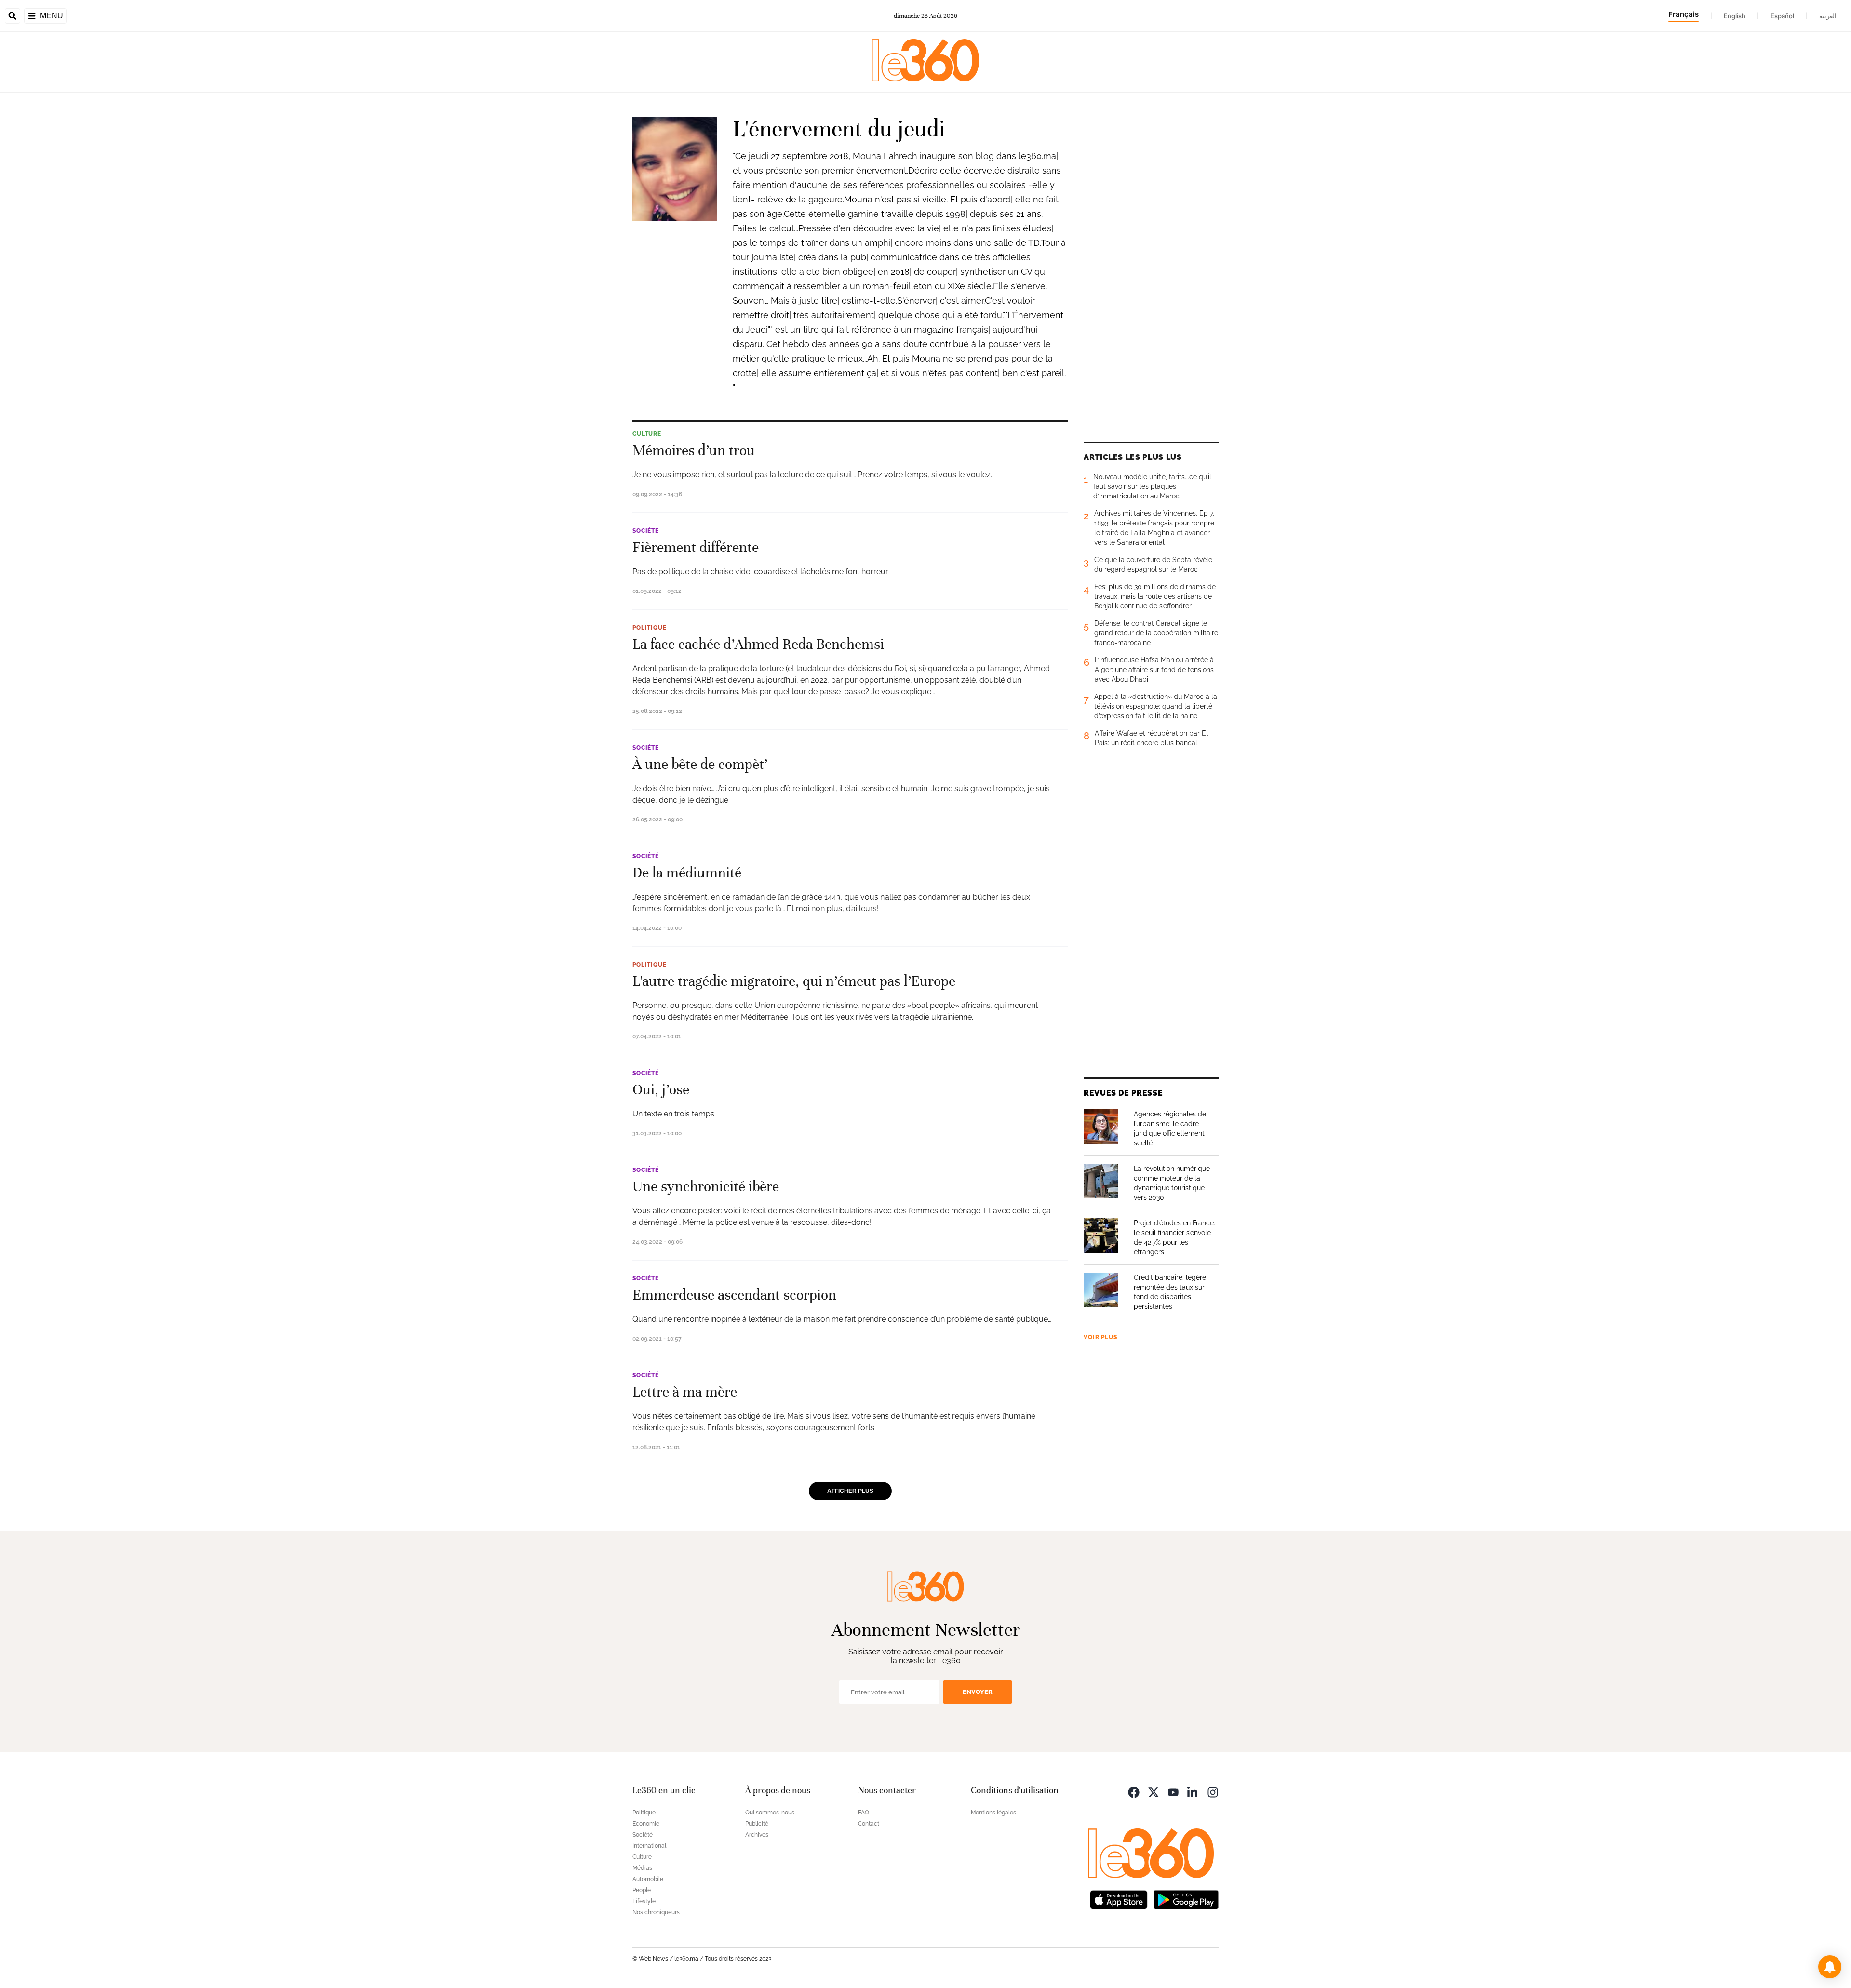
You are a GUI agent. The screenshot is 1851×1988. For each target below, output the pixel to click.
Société (646, 531)
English (1735, 16)
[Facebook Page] (1134, 1792)
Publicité (757, 1824)
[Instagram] (1213, 1792)
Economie (646, 1824)
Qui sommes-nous (770, 1813)
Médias (642, 1868)
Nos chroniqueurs (656, 1912)
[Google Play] (1186, 1899)
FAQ (864, 1813)
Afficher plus (850, 1491)
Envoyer (978, 1692)
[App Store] (1119, 1899)
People (642, 1890)
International (649, 1846)
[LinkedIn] (1193, 1792)
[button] (1830, 1967)
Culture (647, 434)
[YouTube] (1173, 1792)
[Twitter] (1154, 1792)
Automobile (648, 1879)
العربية (1828, 16)
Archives (757, 1835)
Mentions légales (993, 1813)
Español (1782, 16)
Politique (650, 628)
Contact (869, 1824)
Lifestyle (644, 1901)
